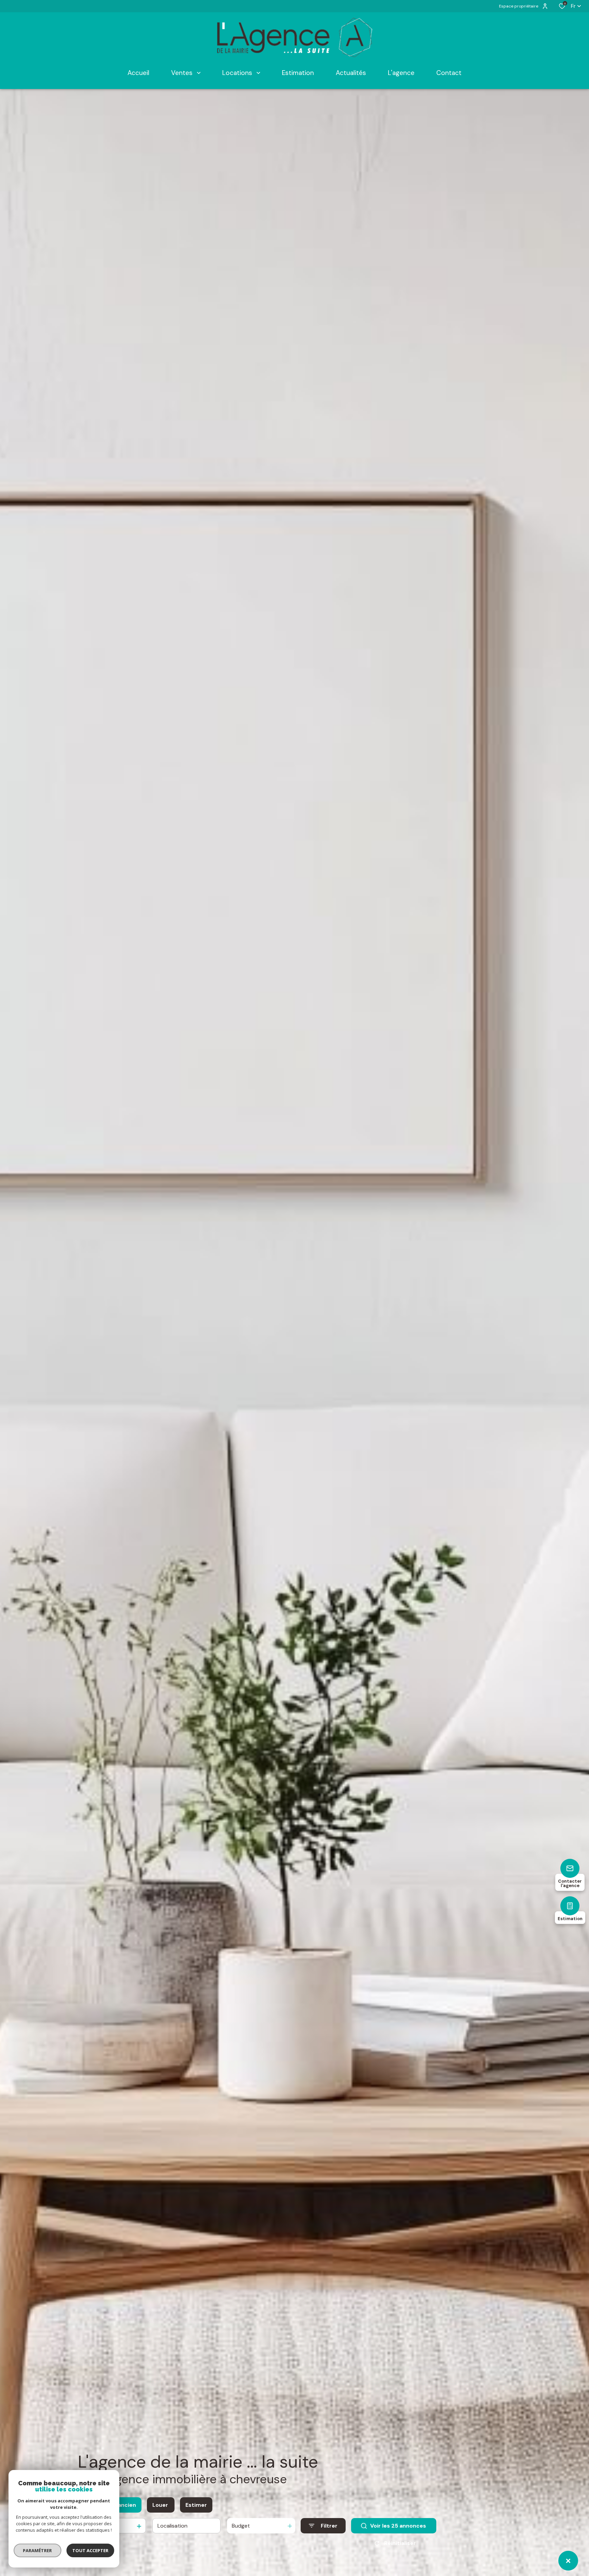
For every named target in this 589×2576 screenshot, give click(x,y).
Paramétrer (38, 2550)
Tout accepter (90, 2550)
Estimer (196, 2505)
